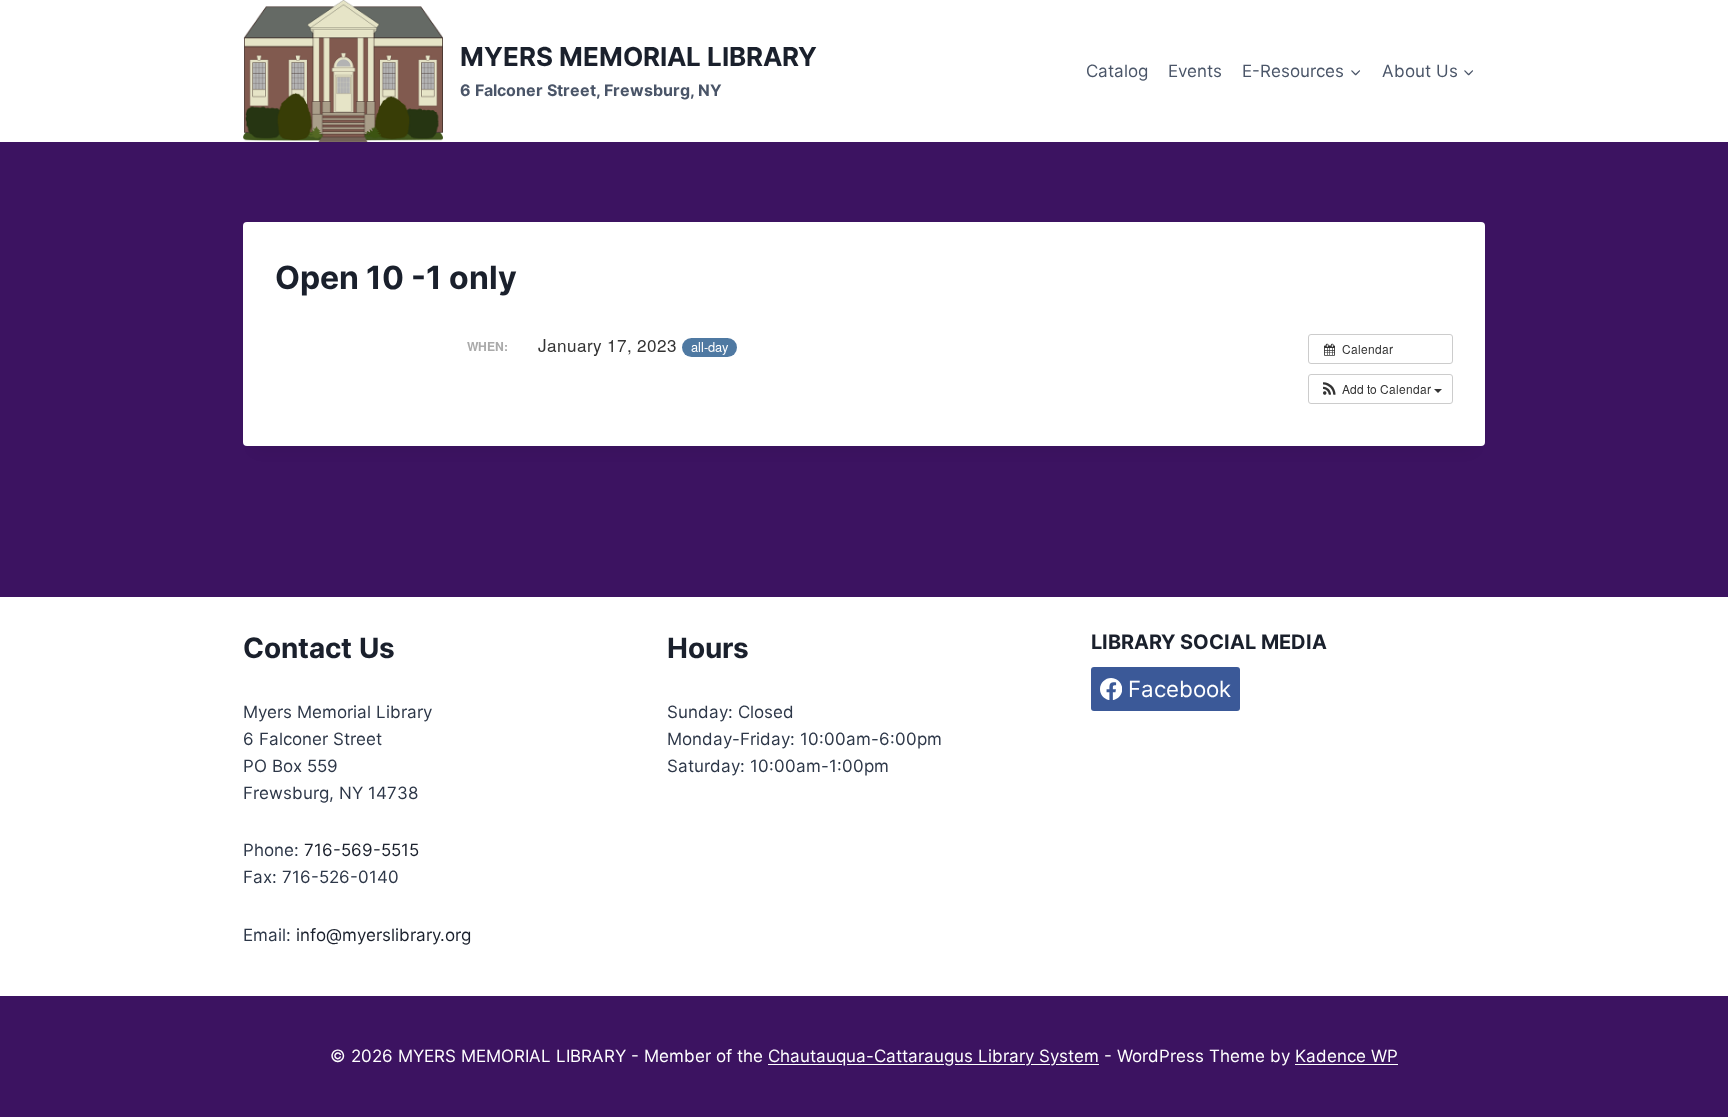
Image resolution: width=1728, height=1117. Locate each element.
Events (1195, 71)
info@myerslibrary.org (383, 935)
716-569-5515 (361, 850)
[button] (1380, 389)
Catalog (1117, 71)
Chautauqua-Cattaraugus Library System (933, 1056)
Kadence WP (1346, 1056)
